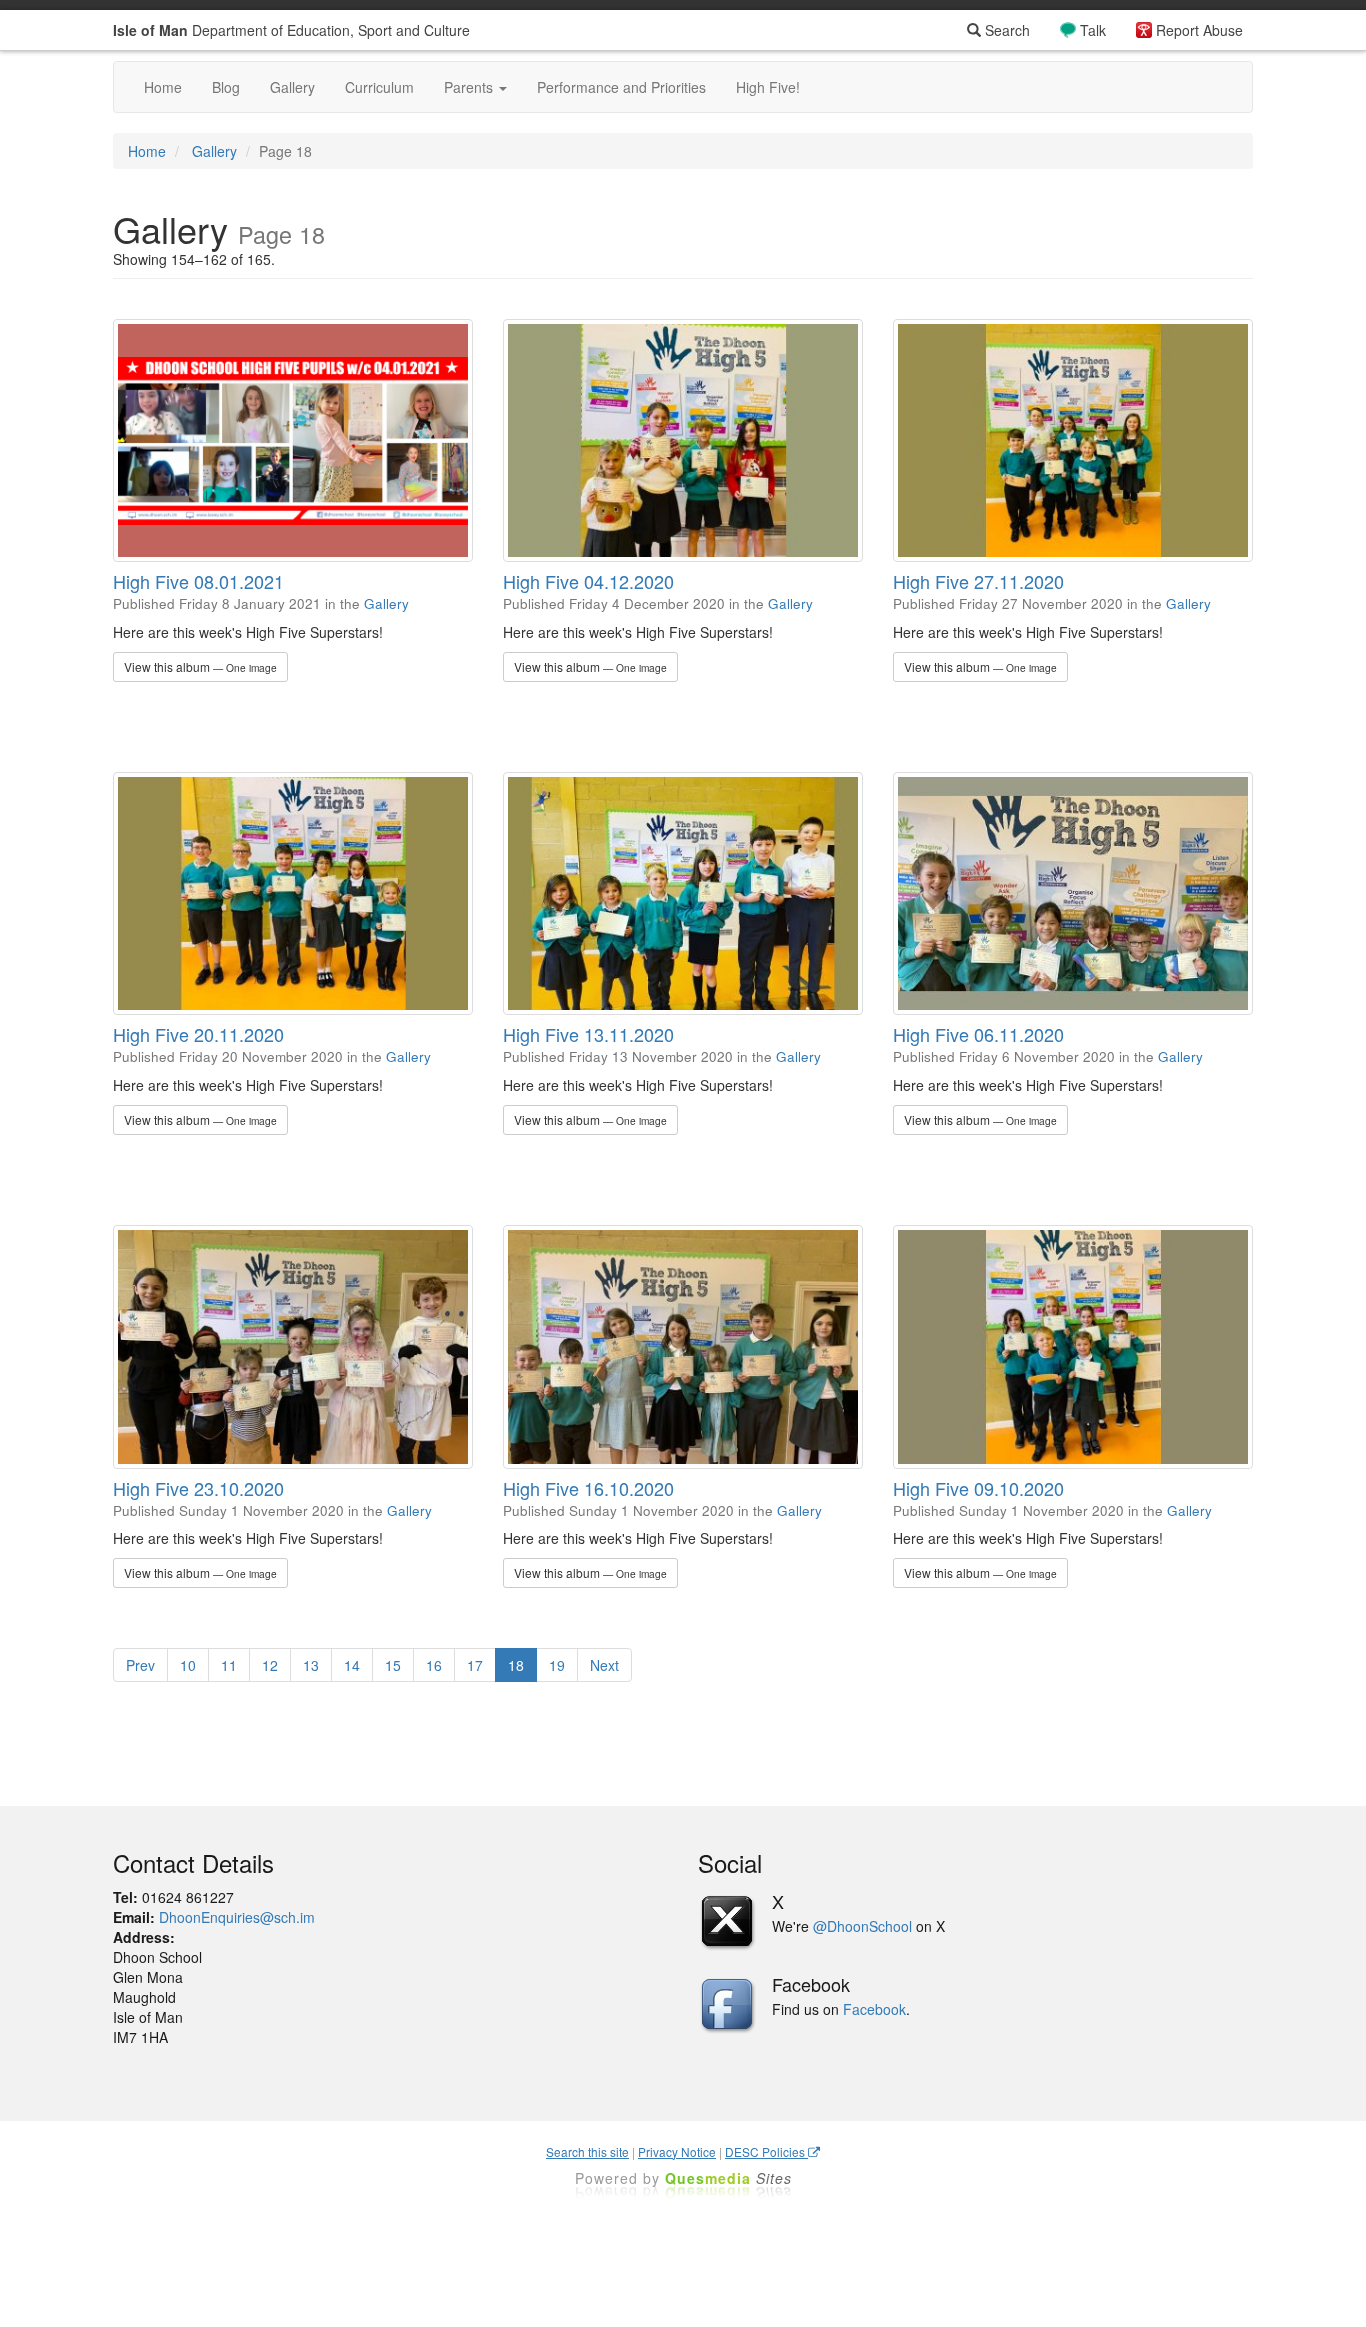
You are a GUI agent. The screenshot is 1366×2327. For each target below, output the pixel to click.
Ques (728, 2178)
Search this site (587, 2151)
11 (229, 1665)
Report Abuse (1199, 30)
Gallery (292, 87)
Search (1005, 30)
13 (311, 1665)
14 (352, 1665)
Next (604, 1665)
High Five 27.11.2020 (978, 581)
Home (163, 87)
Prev (140, 1665)
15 (393, 1665)
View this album (200, 666)
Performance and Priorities (621, 87)
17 (475, 1665)
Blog (226, 87)
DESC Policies (766, 2151)
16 (434, 1665)
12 (270, 1665)
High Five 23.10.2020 (198, 1488)
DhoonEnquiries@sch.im (237, 1917)
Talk (1093, 30)
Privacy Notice (677, 2151)
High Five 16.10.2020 (588, 1488)
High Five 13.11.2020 (588, 1034)
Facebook (874, 2009)
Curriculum (379, 87)
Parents (470, 87)
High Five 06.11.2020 (978, 1034)
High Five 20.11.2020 (198, 1034)
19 (557, 1665)
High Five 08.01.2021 (198, 581)
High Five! (768, 87)
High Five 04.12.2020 (588, 581)
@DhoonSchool (862, 1926)
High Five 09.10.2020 (978, 1488)
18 (516, 1665)
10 (188, 1665)
